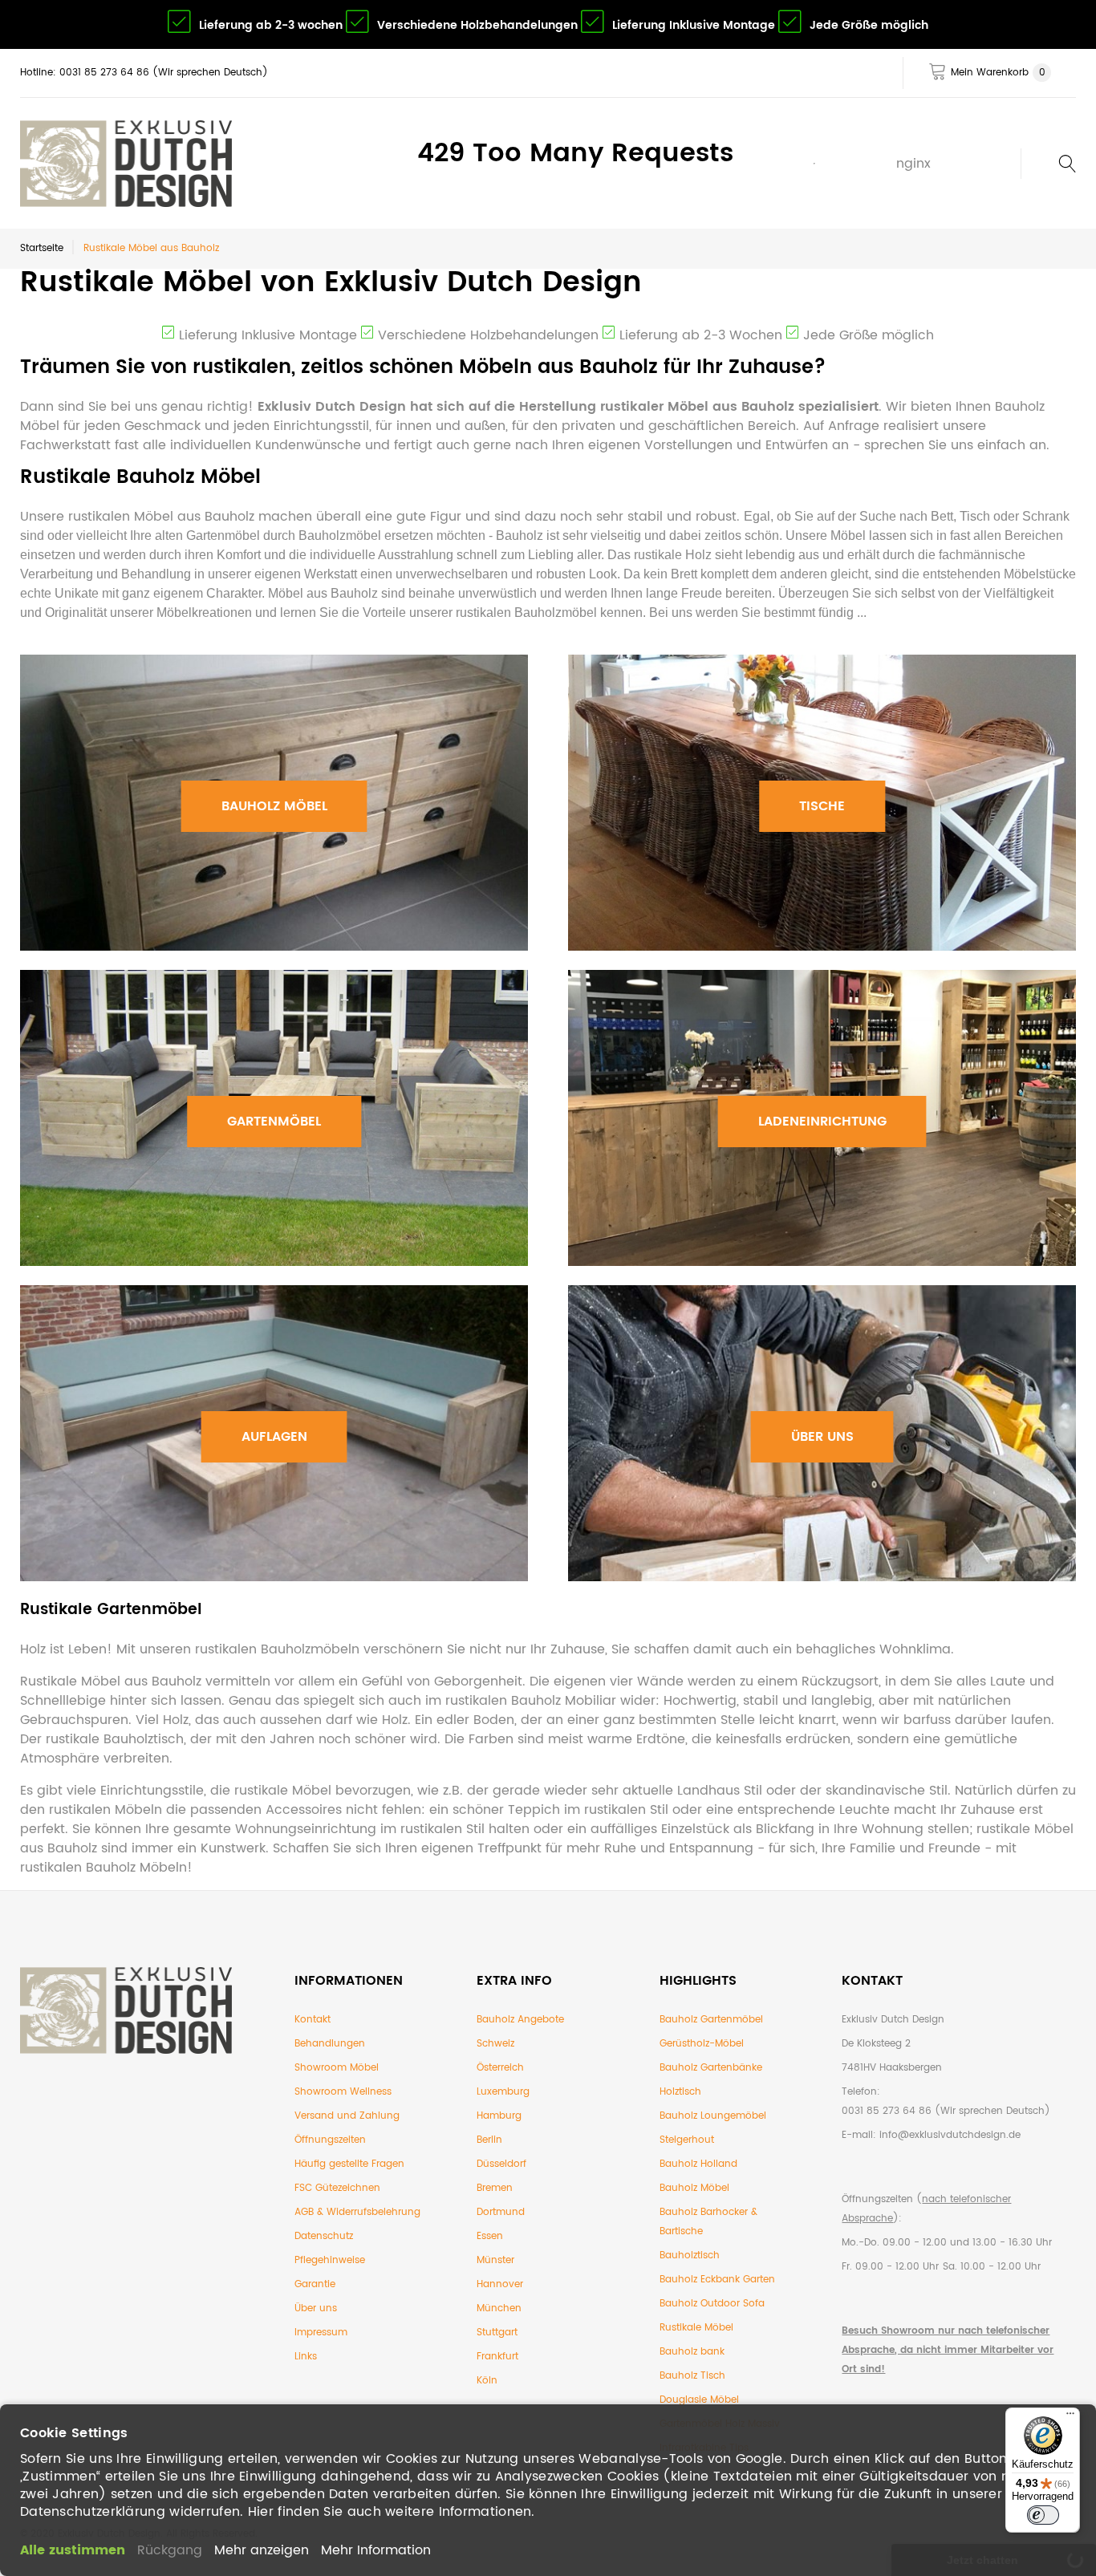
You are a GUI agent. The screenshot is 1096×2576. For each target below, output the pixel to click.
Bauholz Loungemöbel (713, 2116)
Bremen (495, 2188)
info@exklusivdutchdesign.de (950, 2135)
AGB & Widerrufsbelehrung (357, 2212)
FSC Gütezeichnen (337, 2188)
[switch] (1043, 2515)
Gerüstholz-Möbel (702, 2044)
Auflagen (274, 1437)
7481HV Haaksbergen (892, 2068)
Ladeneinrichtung (822, 1122)
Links (306, 2357)
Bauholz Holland (698, 2164)
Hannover (500, 2284)
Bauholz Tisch (692, 2376)
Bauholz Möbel (274, 806)
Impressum (321, 2333)
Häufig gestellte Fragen (349, 2164)
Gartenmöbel (274, 1122)
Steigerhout (687, 2140)
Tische (822, 806)
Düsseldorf (501, 2164)
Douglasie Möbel (699, 2400)
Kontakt (313, 2020)
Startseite (42, 248)
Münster (495, 2260)
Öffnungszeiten (330, 2140)
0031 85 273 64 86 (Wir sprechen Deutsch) (946, 2111)
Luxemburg (503, 2092)
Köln (487, 2381)
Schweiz (495, 2044)
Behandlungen (330, 2044)
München (499, 2308)
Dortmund (501, 2212)
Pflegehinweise (330, 2260)
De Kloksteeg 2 (876, 2044)
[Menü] (1070, 2417)
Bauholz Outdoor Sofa (712, 2304)
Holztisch (680, 2092)
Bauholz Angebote (520, 2020)
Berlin (489, 2140)
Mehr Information (376, 2550)
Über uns (822, 1437)
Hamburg (499, 2116)
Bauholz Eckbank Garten (717, 2280)
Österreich (500, 2068)
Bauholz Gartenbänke (711, 2068)
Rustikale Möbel (696, 2328)
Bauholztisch (690, 2256)
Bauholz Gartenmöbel (711, 2020)
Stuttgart (497, 2333)
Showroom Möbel (337, 2068)
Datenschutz (324, 2236)
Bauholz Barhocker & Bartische (708, 2222)
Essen (490, 2236)
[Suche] (1048, 164)
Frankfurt (497, 2357)
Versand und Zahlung (347, 2116)
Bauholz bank (692, 2352)
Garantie (315, 2284)
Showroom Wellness (343, 2092)
